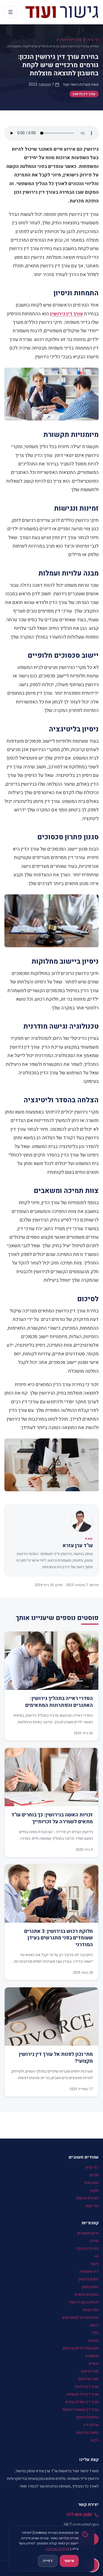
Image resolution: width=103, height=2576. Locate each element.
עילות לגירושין (87, 2417)
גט (97, 2256)
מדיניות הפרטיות (58, 2549)
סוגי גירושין (90, 2371)
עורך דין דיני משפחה (83, 2394)
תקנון (94, 2190)
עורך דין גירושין (71, 40)
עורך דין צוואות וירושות (80, 2410)
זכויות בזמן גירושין (84, 2302)
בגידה (94, 2241)
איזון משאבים (88, 2233)
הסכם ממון (90, 2287)
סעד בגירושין (88, 2379)
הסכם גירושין (88, 2279)
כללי (95, 2333)
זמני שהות (91, 2310)
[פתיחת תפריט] (10, 12)
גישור (94, 2264)
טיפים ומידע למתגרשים (80, 2318)
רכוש (95, 2440)
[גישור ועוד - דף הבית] (62, 12)
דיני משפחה (89, 2272)
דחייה (48, 2561)
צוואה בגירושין (87, 2433)
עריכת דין (91, 2425)
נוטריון (94, 2364)
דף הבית (93, 40)
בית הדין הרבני (87, 2249)
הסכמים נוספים (87, 2295)
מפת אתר (91, 2183)
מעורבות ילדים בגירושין (81, 2348)
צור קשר (92, 2206)
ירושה (94, 2325)
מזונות (94, 2341)
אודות (94, 2175)
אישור (69, 2561)
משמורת (92, 2356)
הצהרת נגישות (87, 2198)
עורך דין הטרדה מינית (82, 2402)
